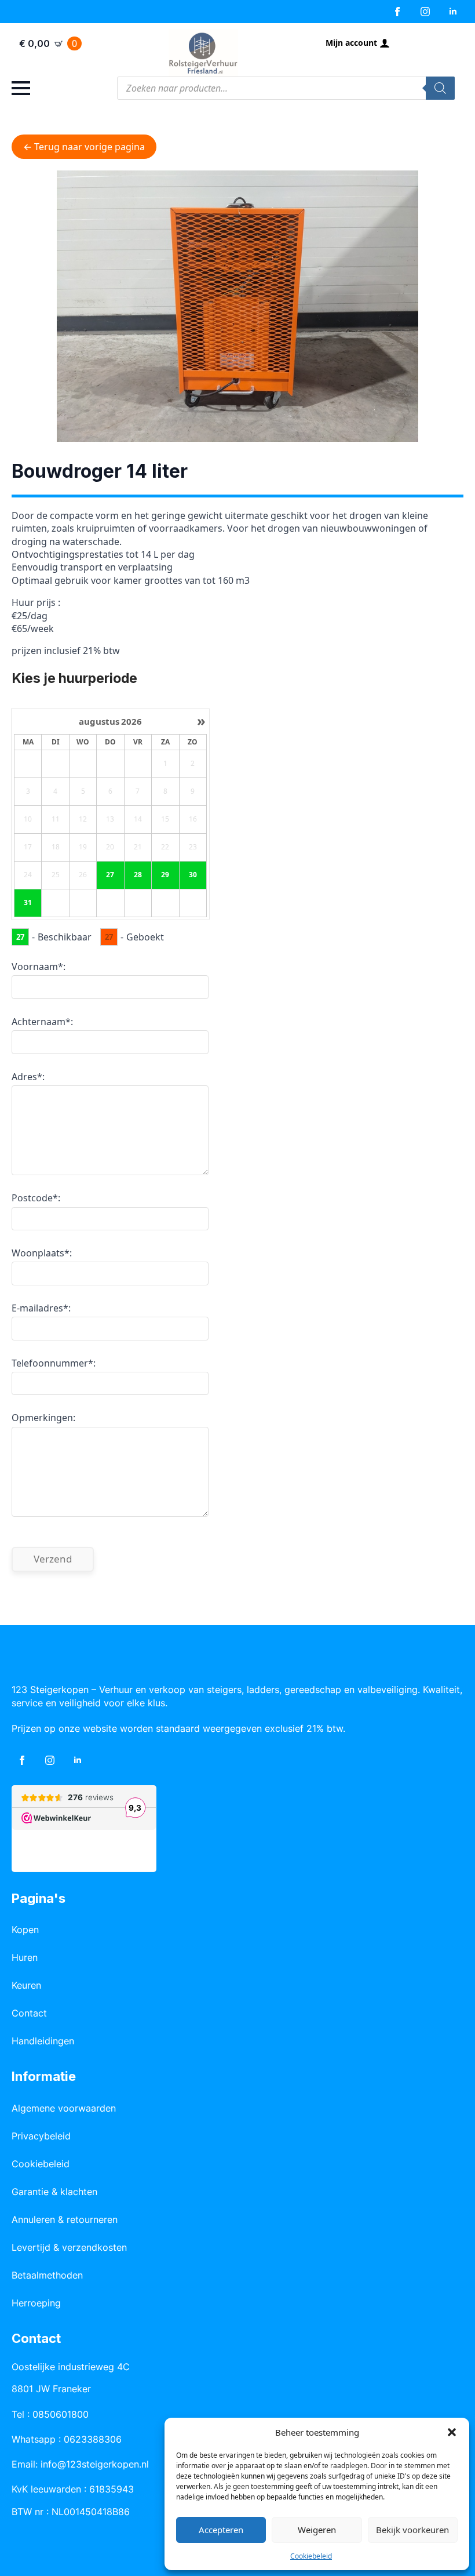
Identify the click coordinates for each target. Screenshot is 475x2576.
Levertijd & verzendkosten (69, 2247)
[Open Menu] (21, 88)
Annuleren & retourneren (65, 2219)
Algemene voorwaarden (64, 2108)
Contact (29, 2013)
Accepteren (221, 2530)
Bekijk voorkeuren (412, 2530)
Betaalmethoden (47, 2275)
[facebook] (397, 12)
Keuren (26, 1985)
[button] (452, 2432)
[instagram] (425, 12)
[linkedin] (453, 12)
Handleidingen (43, 2041)
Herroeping (36, 2303)
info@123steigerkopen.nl (95, 2464)
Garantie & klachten (54, 2192)
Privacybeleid (41, 2136)
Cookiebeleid (311, 2556)
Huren (25, 1957)
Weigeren (317, 2530)
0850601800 (61, 2414)
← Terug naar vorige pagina (84, 147)
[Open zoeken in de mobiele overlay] (286, 88)
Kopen (25, 1930)
